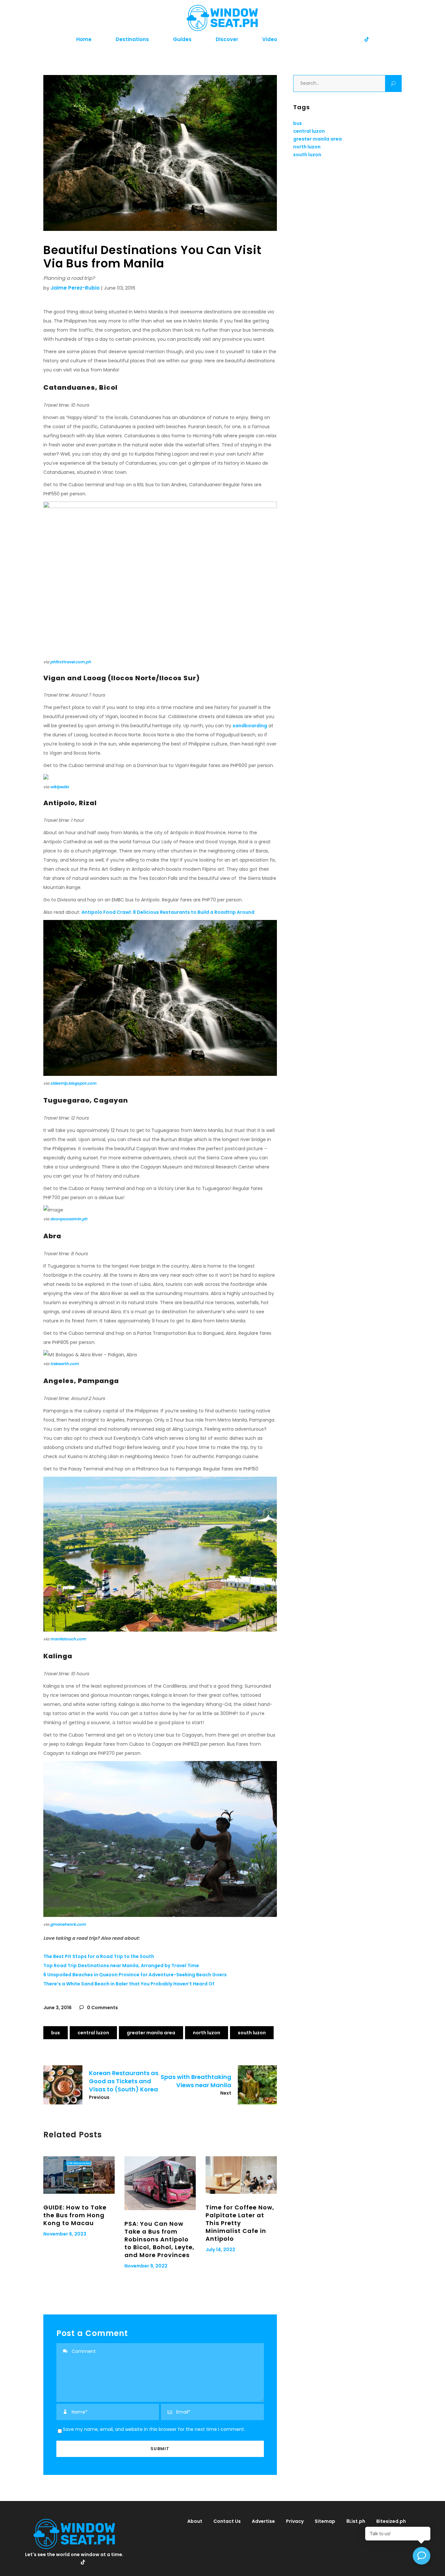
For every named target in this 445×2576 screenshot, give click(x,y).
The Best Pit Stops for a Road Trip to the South (99, 1956)
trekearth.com (65, 1364)
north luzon (207, 2033)
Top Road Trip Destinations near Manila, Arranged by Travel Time (121, 1966)
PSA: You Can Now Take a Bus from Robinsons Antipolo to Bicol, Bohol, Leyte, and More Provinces (159, 2239)
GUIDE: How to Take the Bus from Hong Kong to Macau (75, 2215)
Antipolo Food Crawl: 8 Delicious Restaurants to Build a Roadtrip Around (168, 912)
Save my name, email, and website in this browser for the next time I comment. (154, 2429)
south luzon (252, 2033)
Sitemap (325, 2521)
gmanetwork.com (68, 1924)
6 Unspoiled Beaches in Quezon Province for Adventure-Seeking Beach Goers (135, 1975)
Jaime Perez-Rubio (75, 288)
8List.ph (356, 2521)
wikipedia (59, 787)
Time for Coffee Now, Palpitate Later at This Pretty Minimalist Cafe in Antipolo (240, 2223)
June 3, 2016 (57, 2008)
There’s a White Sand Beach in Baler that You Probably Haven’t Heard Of (129, 1984)
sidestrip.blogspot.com (73, 1083)
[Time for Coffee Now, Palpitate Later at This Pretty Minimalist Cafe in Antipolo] (241, 2175)
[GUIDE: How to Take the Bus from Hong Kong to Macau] (79, 2175)
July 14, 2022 (220, 2250)
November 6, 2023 (65, 2234)
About (195, 2521)
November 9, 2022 (146, 2266)
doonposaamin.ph (69, 1219)
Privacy (295, 2521)
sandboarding (250, 726)
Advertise (263, 2521)
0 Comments (102, 2008)
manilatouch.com (68, 1639)
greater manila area (151, 2033)
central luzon (93, 2033)
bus (56, 2033)
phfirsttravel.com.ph (71, 662)
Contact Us (227, 2521)
